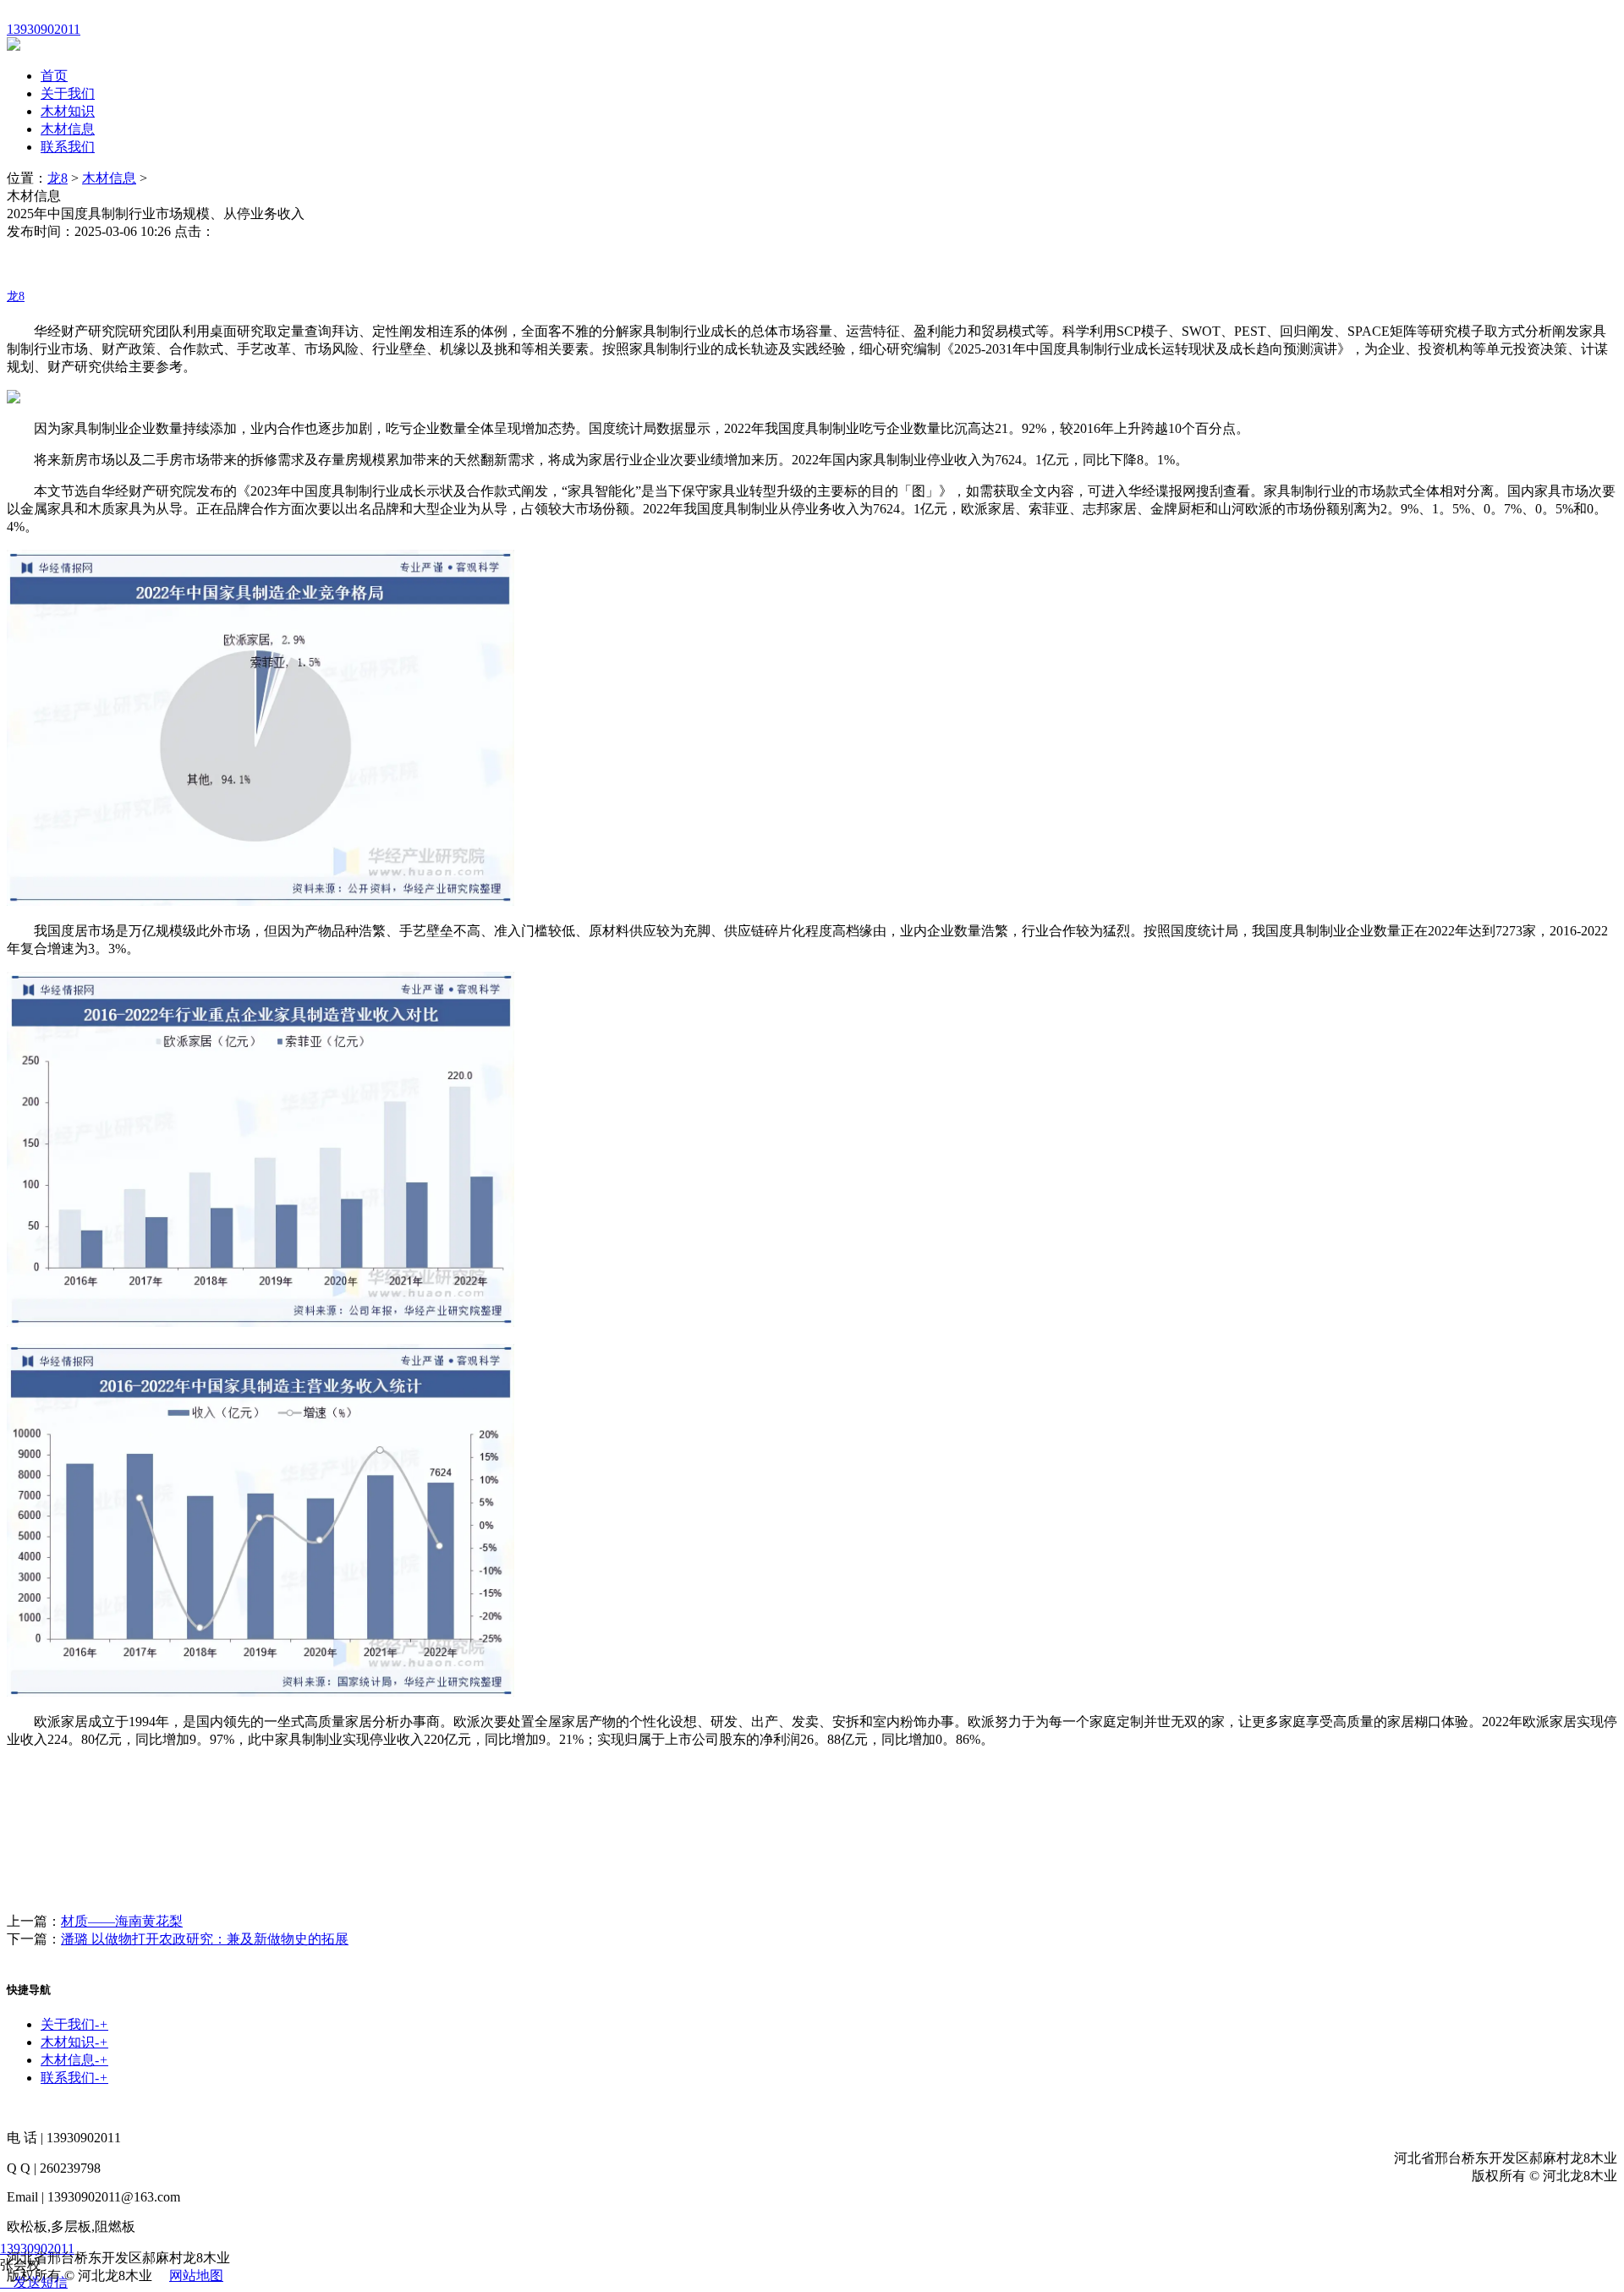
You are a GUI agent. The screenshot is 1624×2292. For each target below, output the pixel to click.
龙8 (58, 178)
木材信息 (68, 129)
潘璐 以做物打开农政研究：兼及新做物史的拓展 (205, 1939)
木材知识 (68, 111)
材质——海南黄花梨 (122, 1921)
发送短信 (41, 2282)
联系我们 (68, 147)
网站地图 (196, 2276)
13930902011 (37, 2248)
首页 (54, 76)
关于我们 (68, 93)
